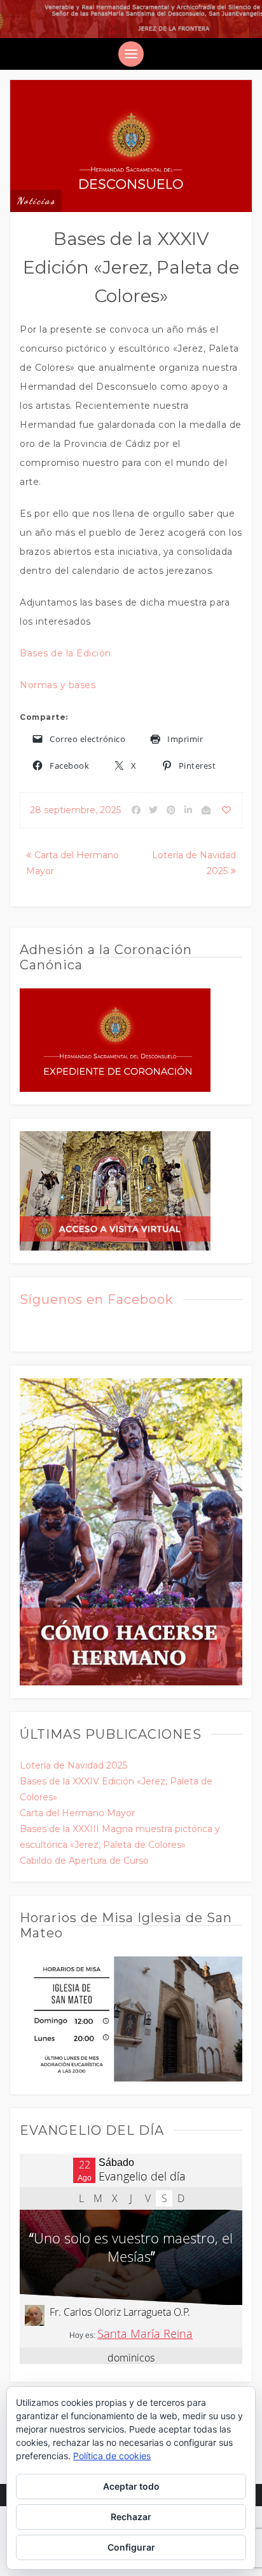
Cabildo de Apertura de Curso (84, 1861)
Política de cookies (112, 2456)
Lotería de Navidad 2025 (73, 1765)
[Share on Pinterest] (171, 810)
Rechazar (131, 2517)
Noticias (36, 201)
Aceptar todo (131, 2486)
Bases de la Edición (65, 653)
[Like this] (227, 810)
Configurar (131, 2547)
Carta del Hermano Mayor (77, 1813)
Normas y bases (58, 685)
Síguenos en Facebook (97, 1299)
